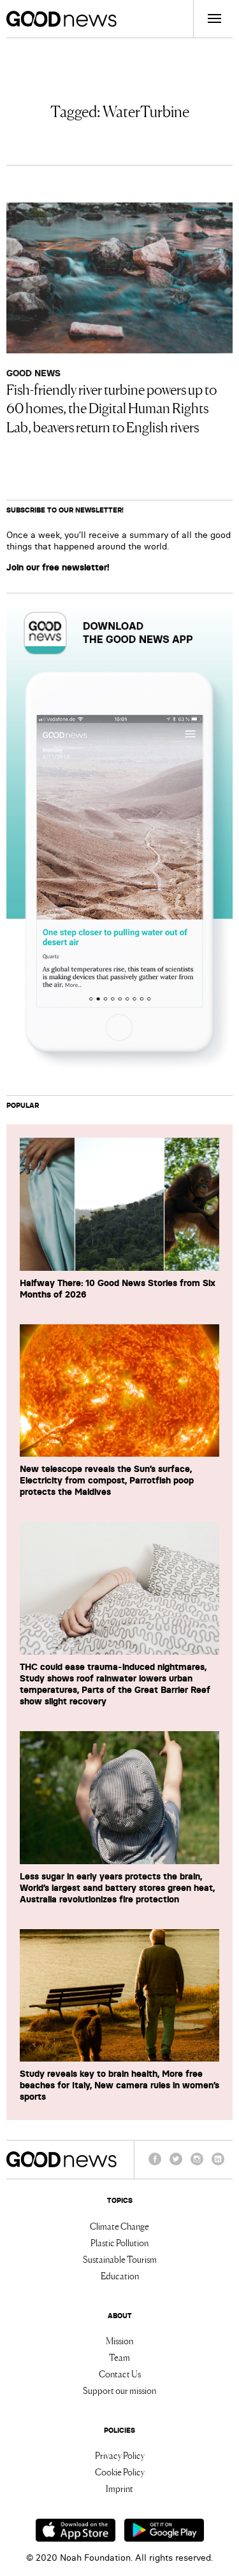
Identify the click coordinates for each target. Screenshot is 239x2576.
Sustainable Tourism (120, 2259)
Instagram (197, 2165)
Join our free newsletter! (58, 567)
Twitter (176, 2165)
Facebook (155, 2165)
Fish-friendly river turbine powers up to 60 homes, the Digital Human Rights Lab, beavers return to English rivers (112, 407)
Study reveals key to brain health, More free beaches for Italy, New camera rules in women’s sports (119, 2085)
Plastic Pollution (119, 2242)
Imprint (119, 2488)
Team (119, 2357)
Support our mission (119, 2390)
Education (120, 2275)
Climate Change (119, 2226)
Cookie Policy (120, 2472)
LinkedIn (218, 2165)
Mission (119, 2340)
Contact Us (120, 2374)
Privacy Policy (120, 2455)
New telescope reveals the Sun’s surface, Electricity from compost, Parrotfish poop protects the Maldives (107, 1480)
